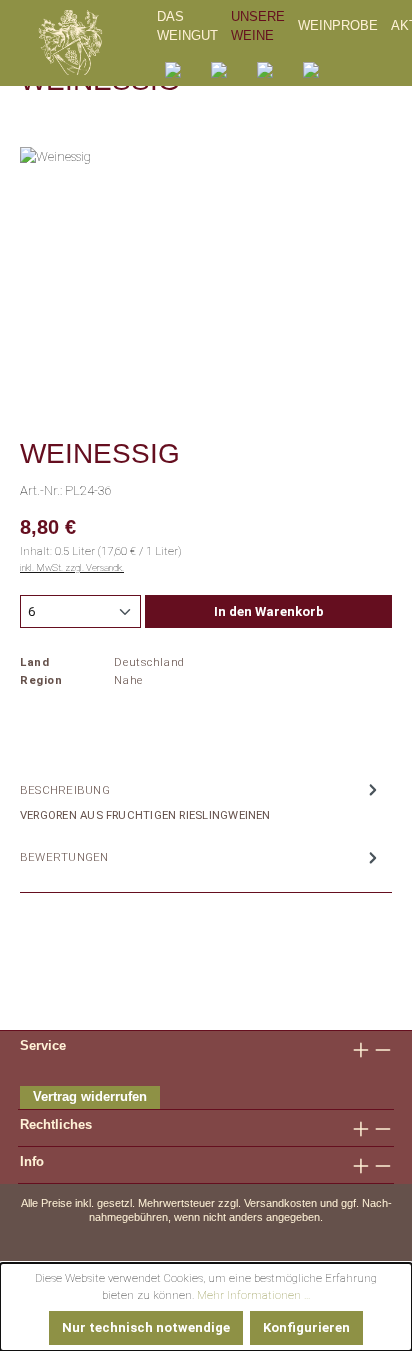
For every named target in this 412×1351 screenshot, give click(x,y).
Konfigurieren (306, 1327)
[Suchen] (173, 69)
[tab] (201, 801)
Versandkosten (280, 1203)
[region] (206, 259)
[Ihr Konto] (219, 69)
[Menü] (311, 69)
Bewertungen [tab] (64, 857)
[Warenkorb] (265, 69)
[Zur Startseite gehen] (94, 42)
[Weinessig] (206, 259)
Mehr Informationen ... (253, 1295)
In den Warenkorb (269, 611)
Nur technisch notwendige (146, 1327)
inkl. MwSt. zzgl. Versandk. (72, 567)
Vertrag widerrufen (90, 1096)
